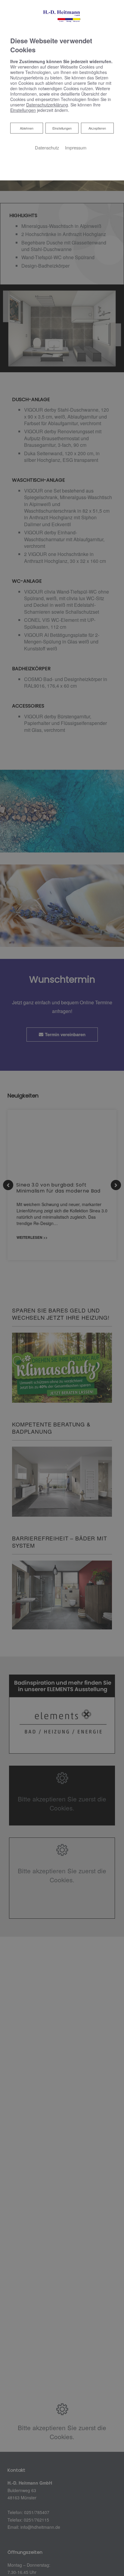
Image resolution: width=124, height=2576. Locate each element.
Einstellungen (62, 128)
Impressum (76, 147)
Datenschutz (47, 147)
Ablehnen (26, 128)
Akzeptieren (97, 128)
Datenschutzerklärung (47, 105)
